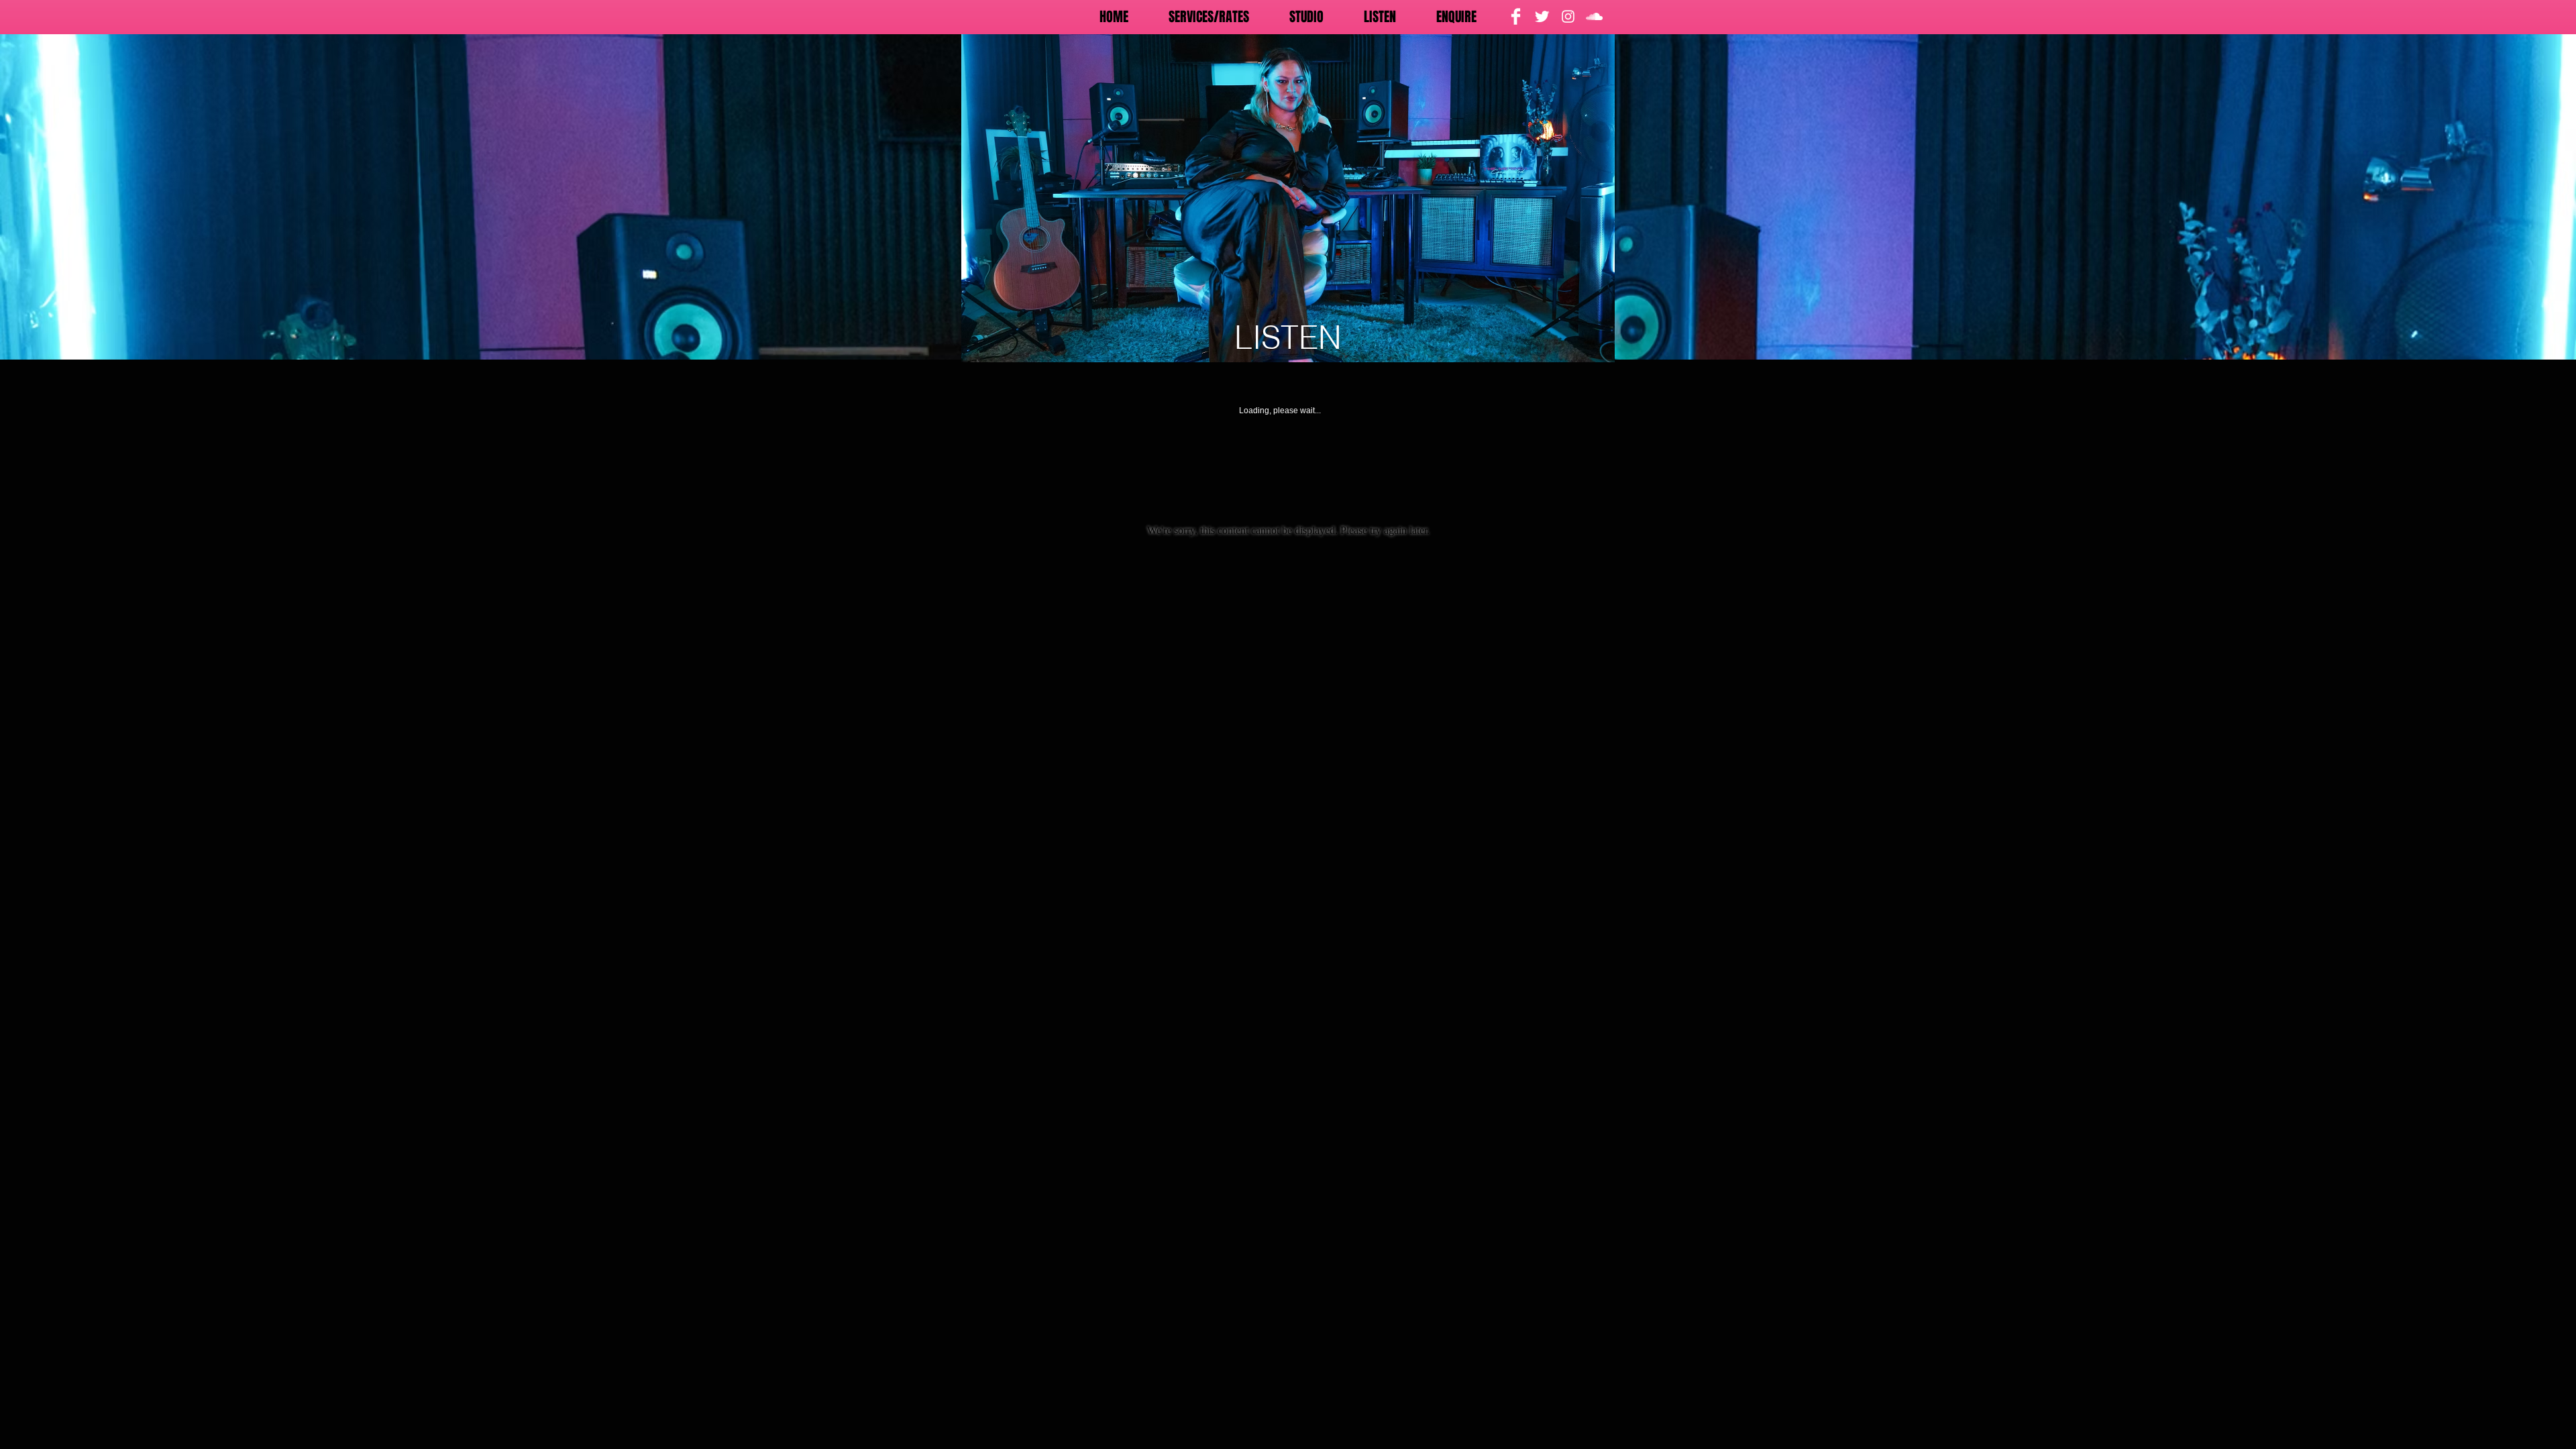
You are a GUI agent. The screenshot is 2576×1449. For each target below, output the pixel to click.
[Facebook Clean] (1516, 16)
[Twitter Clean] (1542, 16)
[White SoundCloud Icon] (1594, 16)
